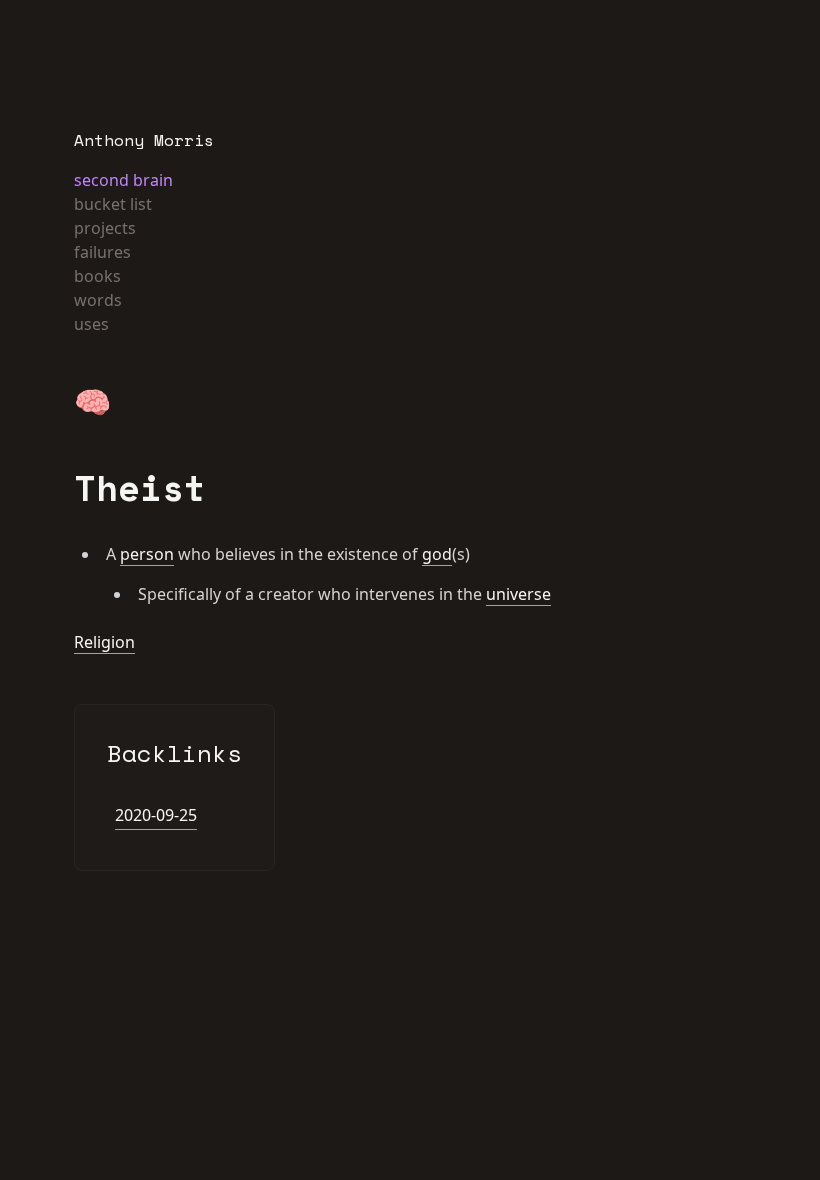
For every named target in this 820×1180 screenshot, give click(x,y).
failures (102, 252)
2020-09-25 (156, 815)
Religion (104, 642)
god (437, 554)
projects (105, 228)
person (147, 554)
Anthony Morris (144, 140)
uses (91, 324)
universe (518, 594)
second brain (123, 180)
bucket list (113, 204)
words (98, 300)
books (97, 276)
